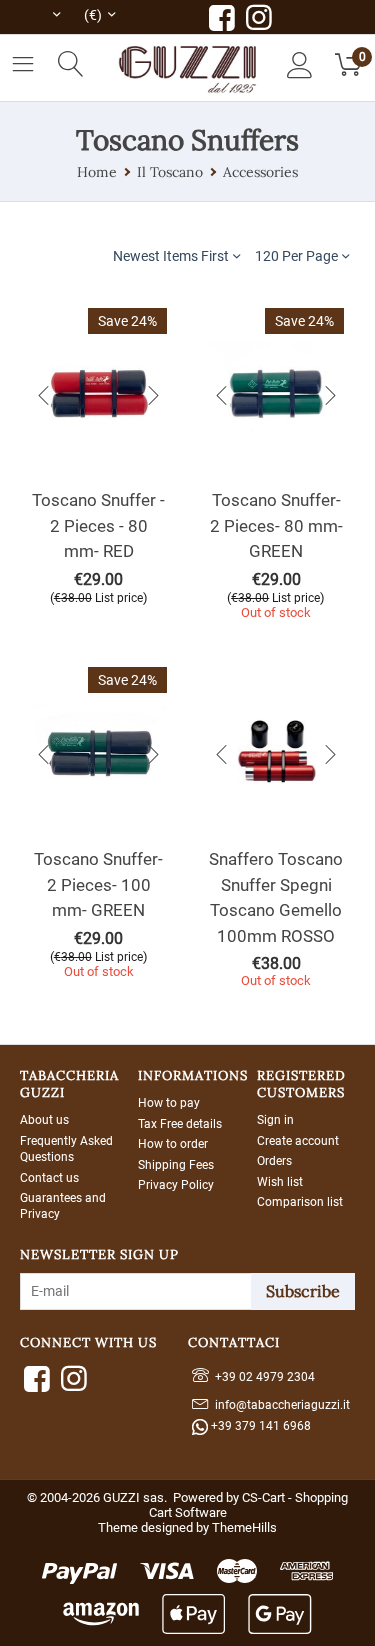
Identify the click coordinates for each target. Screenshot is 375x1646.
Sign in (275, 1120)
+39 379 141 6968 (259, 1426)
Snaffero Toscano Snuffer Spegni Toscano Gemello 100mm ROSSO (276, 897)
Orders (274, 1161)
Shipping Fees (176, 1165)
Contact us (49, 1178)
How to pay (169, 1103)
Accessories (260, 172)
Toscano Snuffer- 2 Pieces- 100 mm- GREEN (98, 884)
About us (44, 1120)
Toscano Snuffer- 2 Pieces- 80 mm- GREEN (276, 525)
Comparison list (300, 1202)
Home (97, 172)
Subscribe (303, 1291)
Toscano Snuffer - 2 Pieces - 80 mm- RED (98, 525)
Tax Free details (180, 1124)
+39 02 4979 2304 (262, 1377)
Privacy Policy (176, 1185)
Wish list (280, 1182)
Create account (298, 1141)
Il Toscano (170, 172)
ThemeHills (244, 1527)
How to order (173, 1144)
